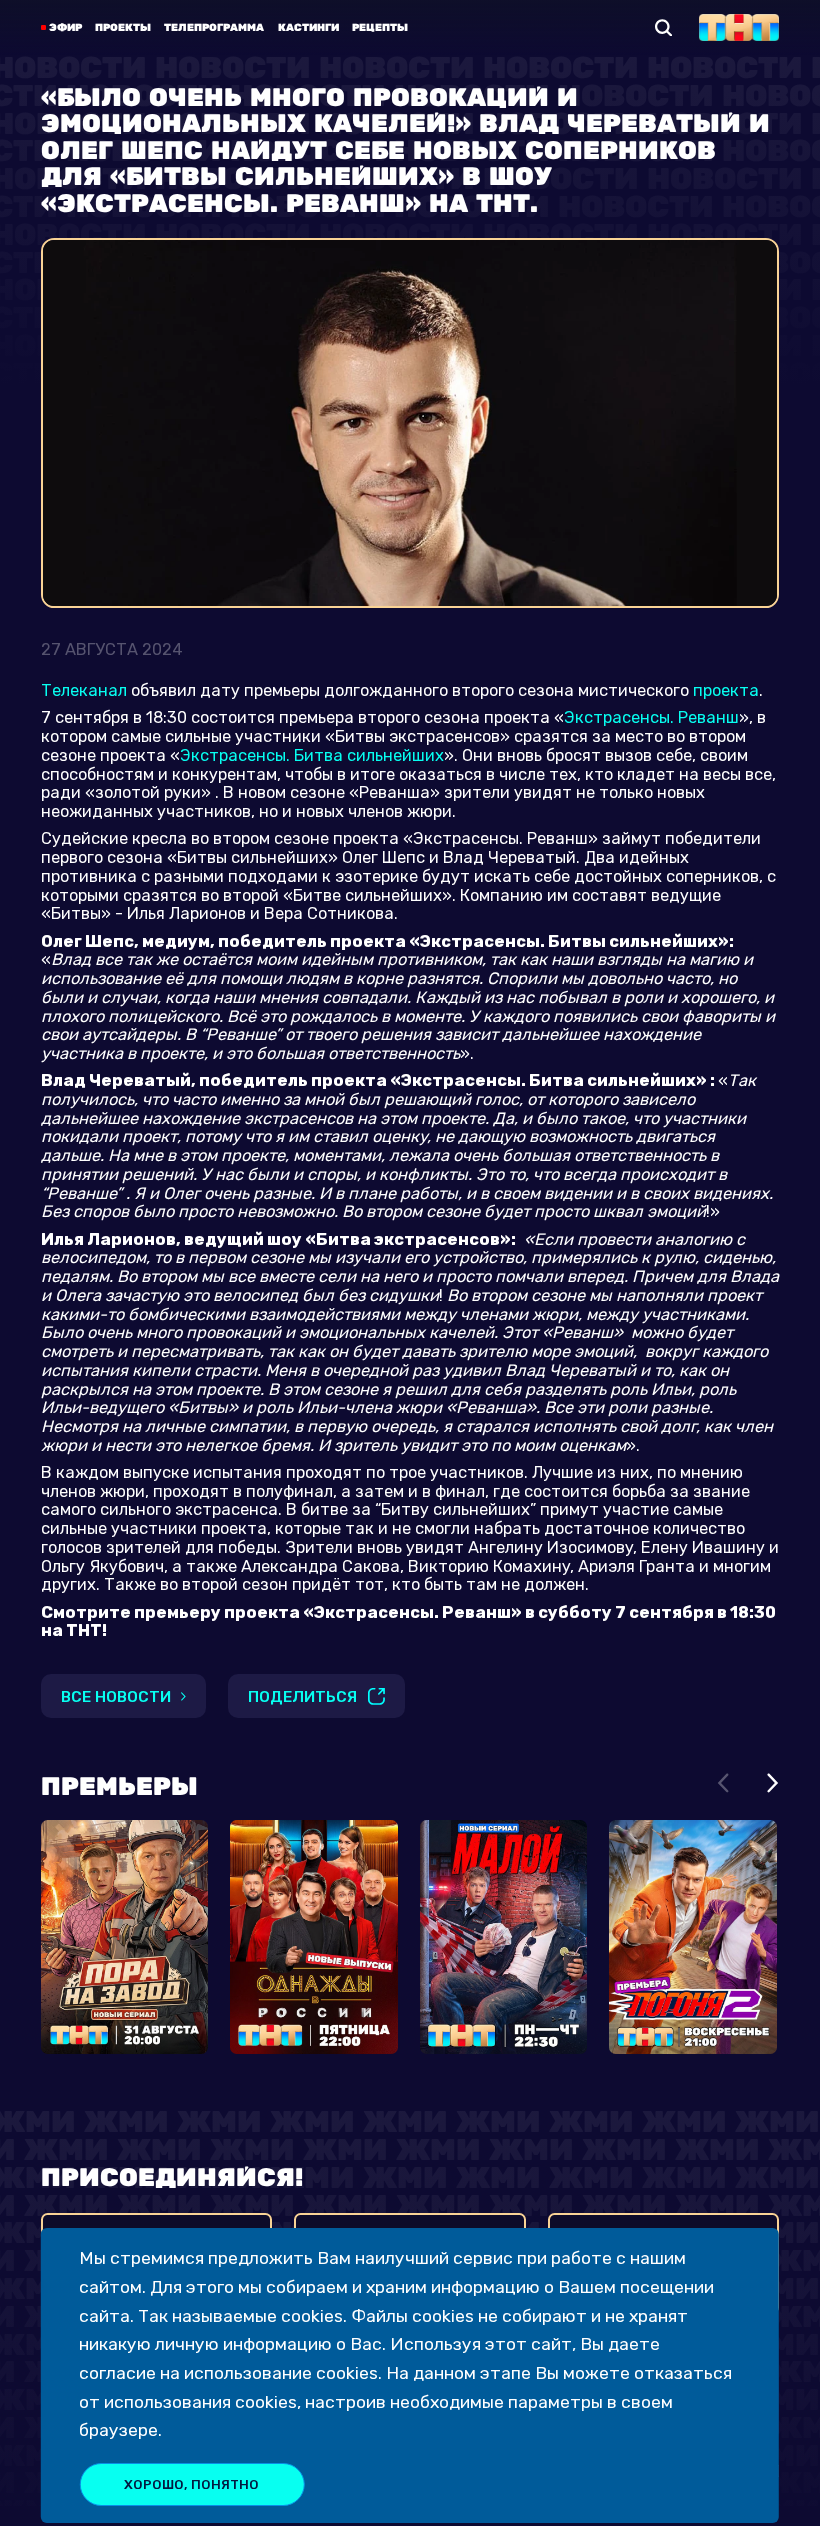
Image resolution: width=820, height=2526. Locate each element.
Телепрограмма (214, 27)
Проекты (123, 27)
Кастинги (308, 27)
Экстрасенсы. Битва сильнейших (312, 755)
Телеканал (84, 690)
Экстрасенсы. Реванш (651, 717)
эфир (65, 27)
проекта (726, 690)
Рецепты (380, 27)
